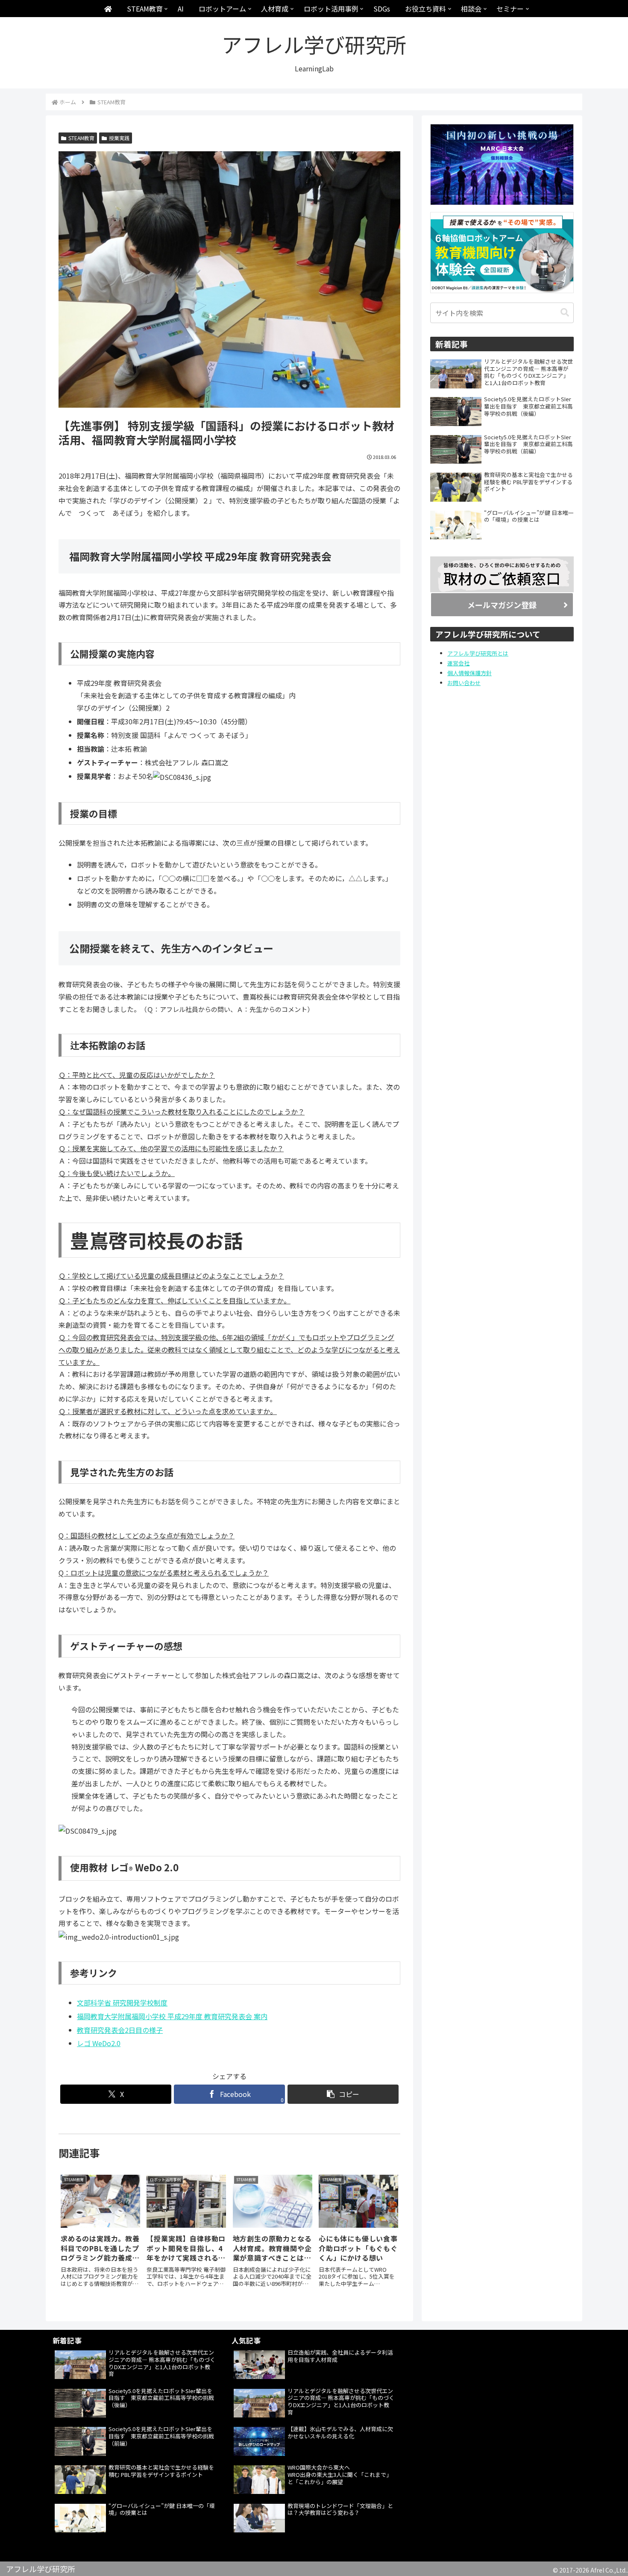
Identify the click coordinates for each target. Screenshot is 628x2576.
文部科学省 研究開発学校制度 (122, 2003)
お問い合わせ (464, 683)
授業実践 (119, 138)
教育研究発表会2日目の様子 (120, 2030)
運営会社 (458, 663)
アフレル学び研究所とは (478, 653)
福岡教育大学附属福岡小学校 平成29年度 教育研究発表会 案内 (172, 2016)
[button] (343, 2094)
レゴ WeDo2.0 (99, 2043)
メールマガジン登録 (502, 605)
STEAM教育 (81, 138)
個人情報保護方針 (470, 673)
